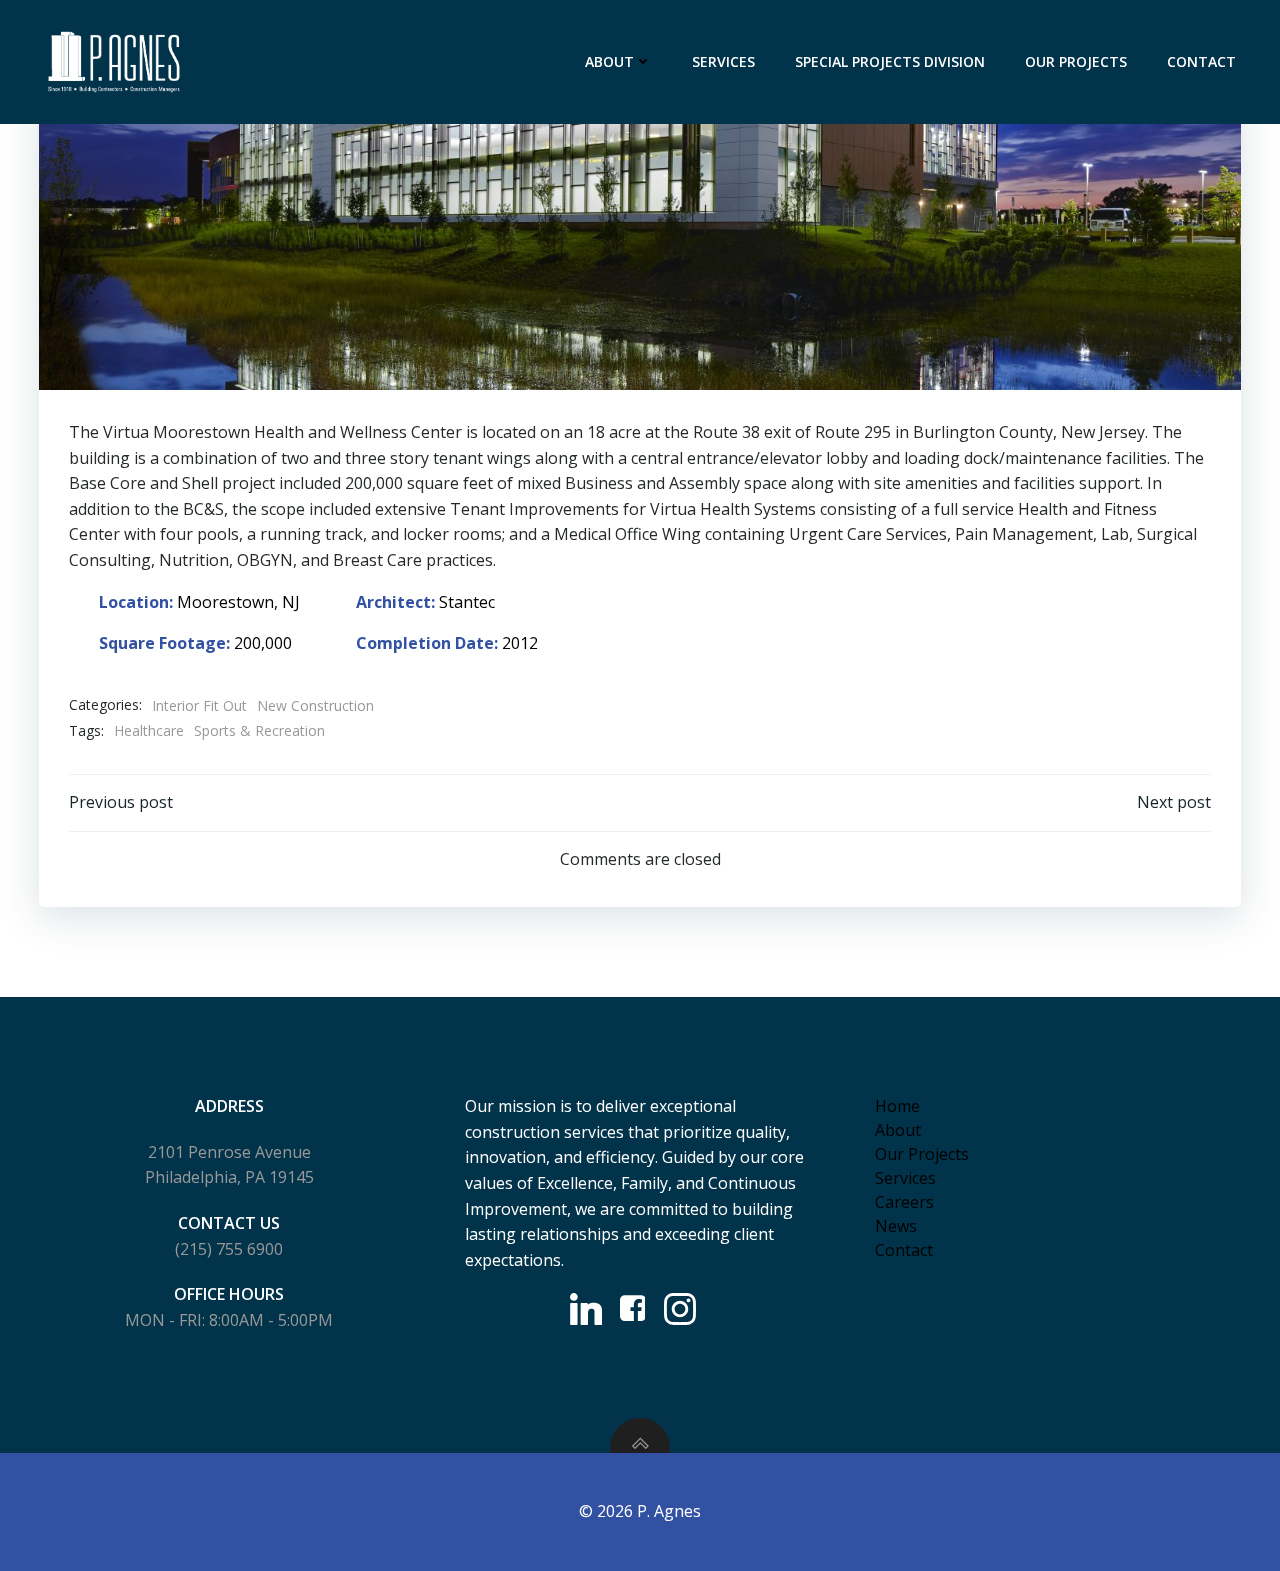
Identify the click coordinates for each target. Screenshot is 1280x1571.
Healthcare (149, 730)
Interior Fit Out (199, 705)
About (609, 61)
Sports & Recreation (259, 730)
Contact (1201, 61)
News (896, 1226)
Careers (904, 1202)
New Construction (315, 705)
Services (723, 61)
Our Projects (1076, 61)
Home (897, 1106)
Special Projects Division (890, 61)
